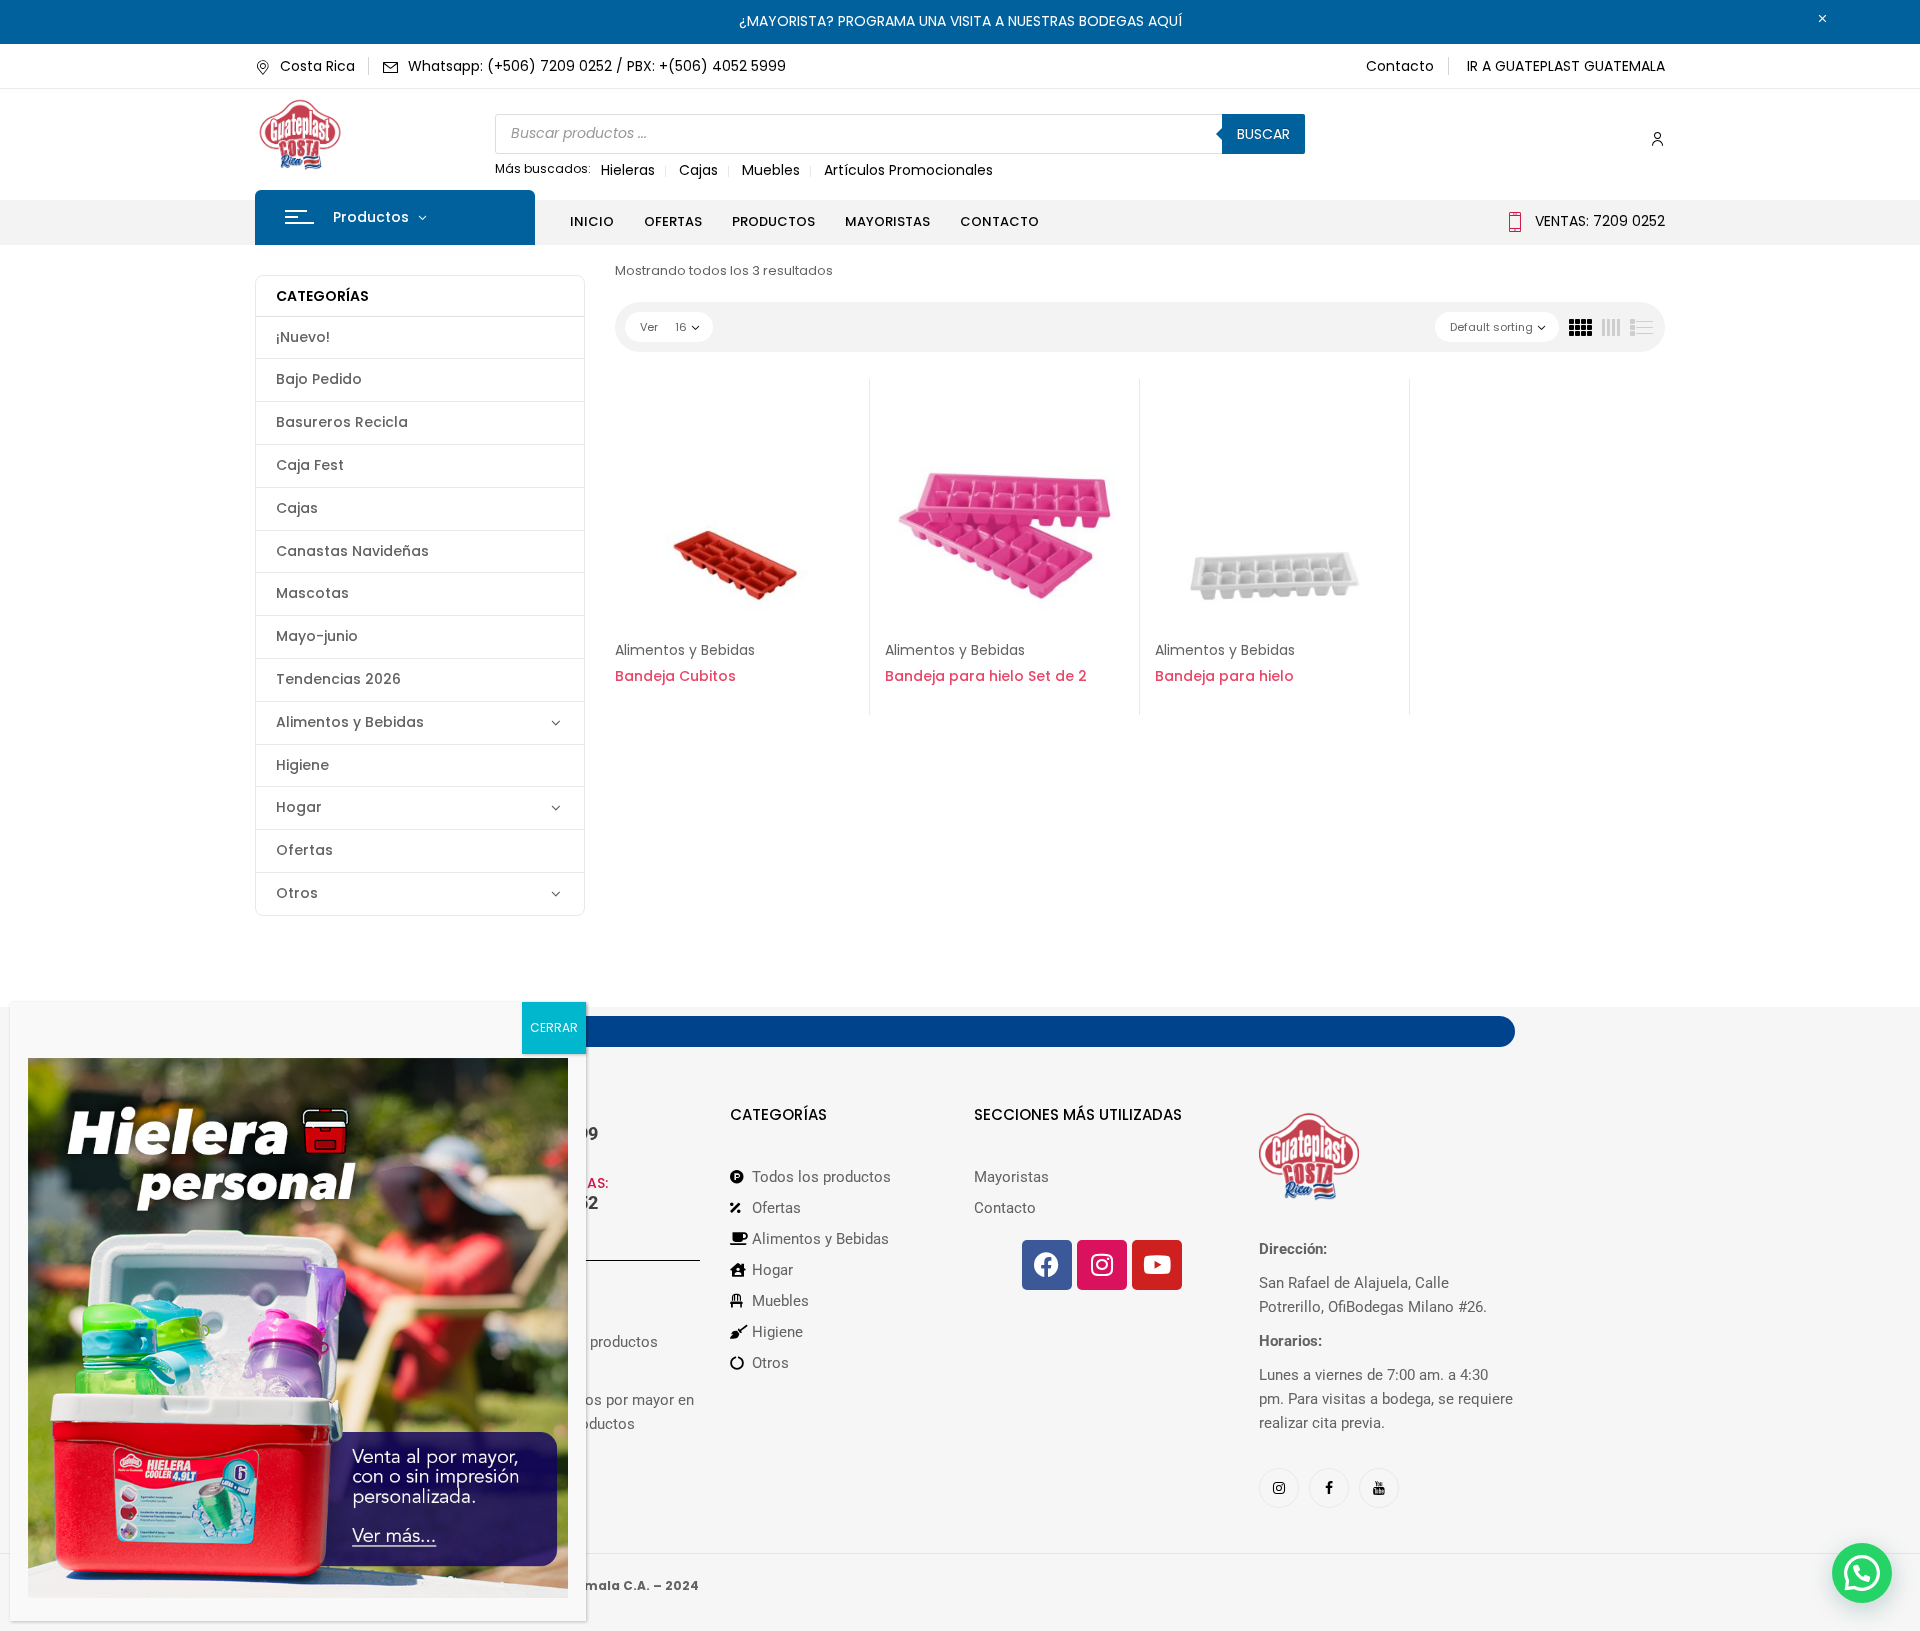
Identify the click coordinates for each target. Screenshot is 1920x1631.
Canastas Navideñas (352, 551)
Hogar (299, 807)
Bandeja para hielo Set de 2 (986, 676)
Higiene (302, 765)
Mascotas (312, 593)
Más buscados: (543, 168)
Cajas (698, 170)
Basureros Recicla (342, 422)
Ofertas (304, 850)
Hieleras (628, 170)
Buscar (1263, 134)
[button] (1862, 1573)
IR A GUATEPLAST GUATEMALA (1566, 66)
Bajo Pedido (319, 379)
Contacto (1400, 66)
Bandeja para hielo (1224, 676)
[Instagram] (1102, 1265)
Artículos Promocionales (908, 170)
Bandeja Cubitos (675, 676)
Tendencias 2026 (338, 679)
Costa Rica (317, 66)
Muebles (771, 170)
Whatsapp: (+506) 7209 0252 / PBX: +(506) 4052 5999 (597, 66)
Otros (297, 893)
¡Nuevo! (303, 337)
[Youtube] (1157, 1265)
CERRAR (554, 1027)
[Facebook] (1047, 1265)
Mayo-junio (317, 636)
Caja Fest (310, 465)
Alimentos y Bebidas (350, 722)
